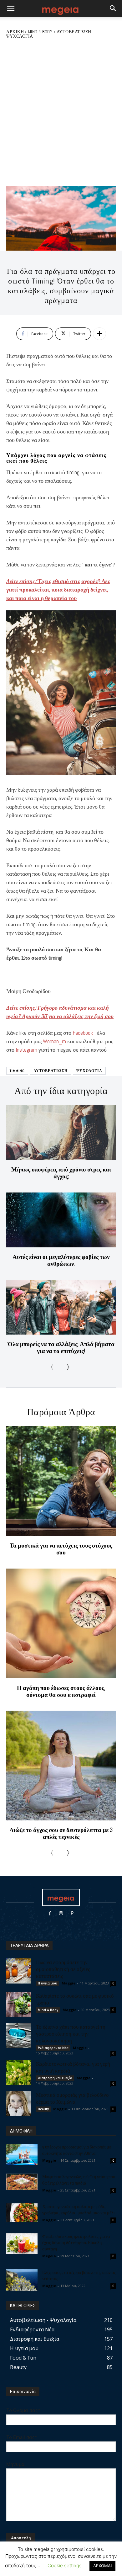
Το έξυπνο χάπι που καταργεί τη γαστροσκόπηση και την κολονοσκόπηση (71, 2033)
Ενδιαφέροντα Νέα (53, 2048)
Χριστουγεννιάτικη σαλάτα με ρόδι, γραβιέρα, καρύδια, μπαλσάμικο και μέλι (79, 2210)
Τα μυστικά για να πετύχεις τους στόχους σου (61, 1549)
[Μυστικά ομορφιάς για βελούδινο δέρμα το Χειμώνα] (19, 2104)
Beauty (43, 2109)
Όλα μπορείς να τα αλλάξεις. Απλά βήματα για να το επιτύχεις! (61, 1348)
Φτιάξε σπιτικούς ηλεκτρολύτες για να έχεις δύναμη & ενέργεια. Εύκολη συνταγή (76, 2242)
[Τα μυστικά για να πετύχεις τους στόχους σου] (61, 1481)
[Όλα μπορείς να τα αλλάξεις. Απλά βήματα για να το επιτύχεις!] (61, 1307)
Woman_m (54, 1041)
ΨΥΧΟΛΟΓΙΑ (89, 1071)
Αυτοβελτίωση (51, 1071)
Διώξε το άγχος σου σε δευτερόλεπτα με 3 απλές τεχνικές (61, 1833)
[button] (11, 8)
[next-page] (66, 1367)
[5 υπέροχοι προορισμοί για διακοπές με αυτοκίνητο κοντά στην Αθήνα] (22, 2154)
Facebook (83, 1033)
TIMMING (17, 1071)
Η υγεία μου (48, 1983)
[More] (99, 334)
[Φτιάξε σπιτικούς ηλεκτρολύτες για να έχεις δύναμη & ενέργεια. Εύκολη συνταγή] (22, 2244)
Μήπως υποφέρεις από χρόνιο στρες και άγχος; (61, 1173)
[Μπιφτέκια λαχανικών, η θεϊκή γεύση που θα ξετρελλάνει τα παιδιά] (22, 2182)
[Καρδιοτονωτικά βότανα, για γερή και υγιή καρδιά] (19, 2073)
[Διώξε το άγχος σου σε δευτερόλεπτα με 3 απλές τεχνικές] (61, 1766)
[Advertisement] (61, 112)
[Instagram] (61, 1913)
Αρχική (15, 32)
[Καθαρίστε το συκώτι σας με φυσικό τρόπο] (19, 2005)
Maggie (69, 1983)
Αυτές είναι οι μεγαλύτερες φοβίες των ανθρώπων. (61, 1260)
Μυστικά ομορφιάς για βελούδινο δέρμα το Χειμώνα (72, 2098)
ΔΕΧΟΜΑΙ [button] (102, 2566)
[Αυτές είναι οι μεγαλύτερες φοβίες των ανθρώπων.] (61, 1220)
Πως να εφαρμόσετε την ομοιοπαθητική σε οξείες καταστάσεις (63, 1969)
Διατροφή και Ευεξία (55, 2078)
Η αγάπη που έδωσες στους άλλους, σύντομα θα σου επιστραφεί (61, 1691)
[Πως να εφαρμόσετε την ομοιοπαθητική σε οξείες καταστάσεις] (19, 1971)
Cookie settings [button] (65, 2565)
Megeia (49, 2256)
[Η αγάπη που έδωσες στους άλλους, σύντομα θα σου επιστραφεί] (61, 1623)
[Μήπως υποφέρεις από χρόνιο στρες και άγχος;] (61, 1132)
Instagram (26, 1050)
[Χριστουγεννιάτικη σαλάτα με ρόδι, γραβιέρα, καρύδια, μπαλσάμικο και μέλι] (22, 2213)
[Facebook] (50, 1913)
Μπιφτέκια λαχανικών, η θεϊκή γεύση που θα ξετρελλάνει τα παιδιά (79, 2180)
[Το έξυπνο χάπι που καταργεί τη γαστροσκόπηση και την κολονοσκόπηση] (19, 2036)
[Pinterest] (72, 1913)
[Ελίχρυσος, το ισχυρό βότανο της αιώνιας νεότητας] (22, 2280)
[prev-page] (54, 1367)
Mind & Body (40, 32)
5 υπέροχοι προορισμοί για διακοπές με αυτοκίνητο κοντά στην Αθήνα (77, 2150)
